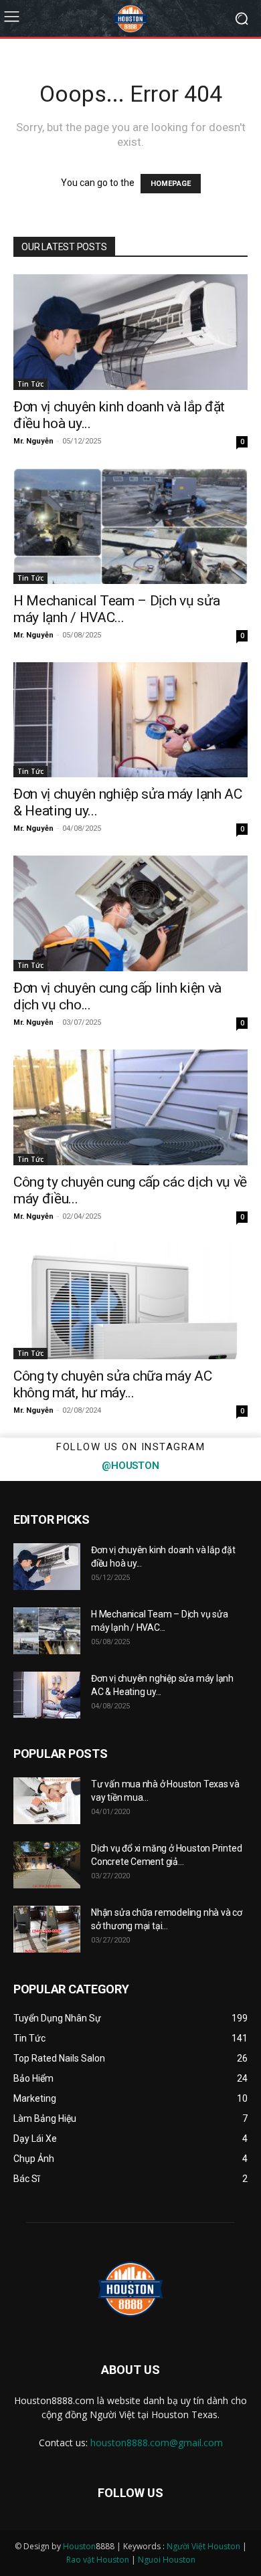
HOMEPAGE (171, 184)
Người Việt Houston (203, 2546)
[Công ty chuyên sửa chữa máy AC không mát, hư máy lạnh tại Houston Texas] (130, 1301)
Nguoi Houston (167, 2560)
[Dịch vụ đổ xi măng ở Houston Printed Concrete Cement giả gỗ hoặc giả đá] (47, 1865)
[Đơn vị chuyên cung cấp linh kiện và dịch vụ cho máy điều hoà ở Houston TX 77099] (130, 913)
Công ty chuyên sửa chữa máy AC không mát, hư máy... (113, 1384)
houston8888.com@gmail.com (157, 2443)
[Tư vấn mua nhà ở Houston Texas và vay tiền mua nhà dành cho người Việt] (47, 1801)
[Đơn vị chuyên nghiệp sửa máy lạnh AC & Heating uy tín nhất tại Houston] (130, 720)
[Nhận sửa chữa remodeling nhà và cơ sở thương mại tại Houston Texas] (47, 1929)
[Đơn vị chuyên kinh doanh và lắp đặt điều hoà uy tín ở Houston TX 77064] (130, 332)
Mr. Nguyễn (33, 441)
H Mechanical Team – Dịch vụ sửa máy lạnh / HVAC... (116, 609)
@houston (130, 1466)
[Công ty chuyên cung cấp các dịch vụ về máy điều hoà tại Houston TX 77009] (130, 1107)
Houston (79, 2546)
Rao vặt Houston (98, 2560)
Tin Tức (30, 384)
